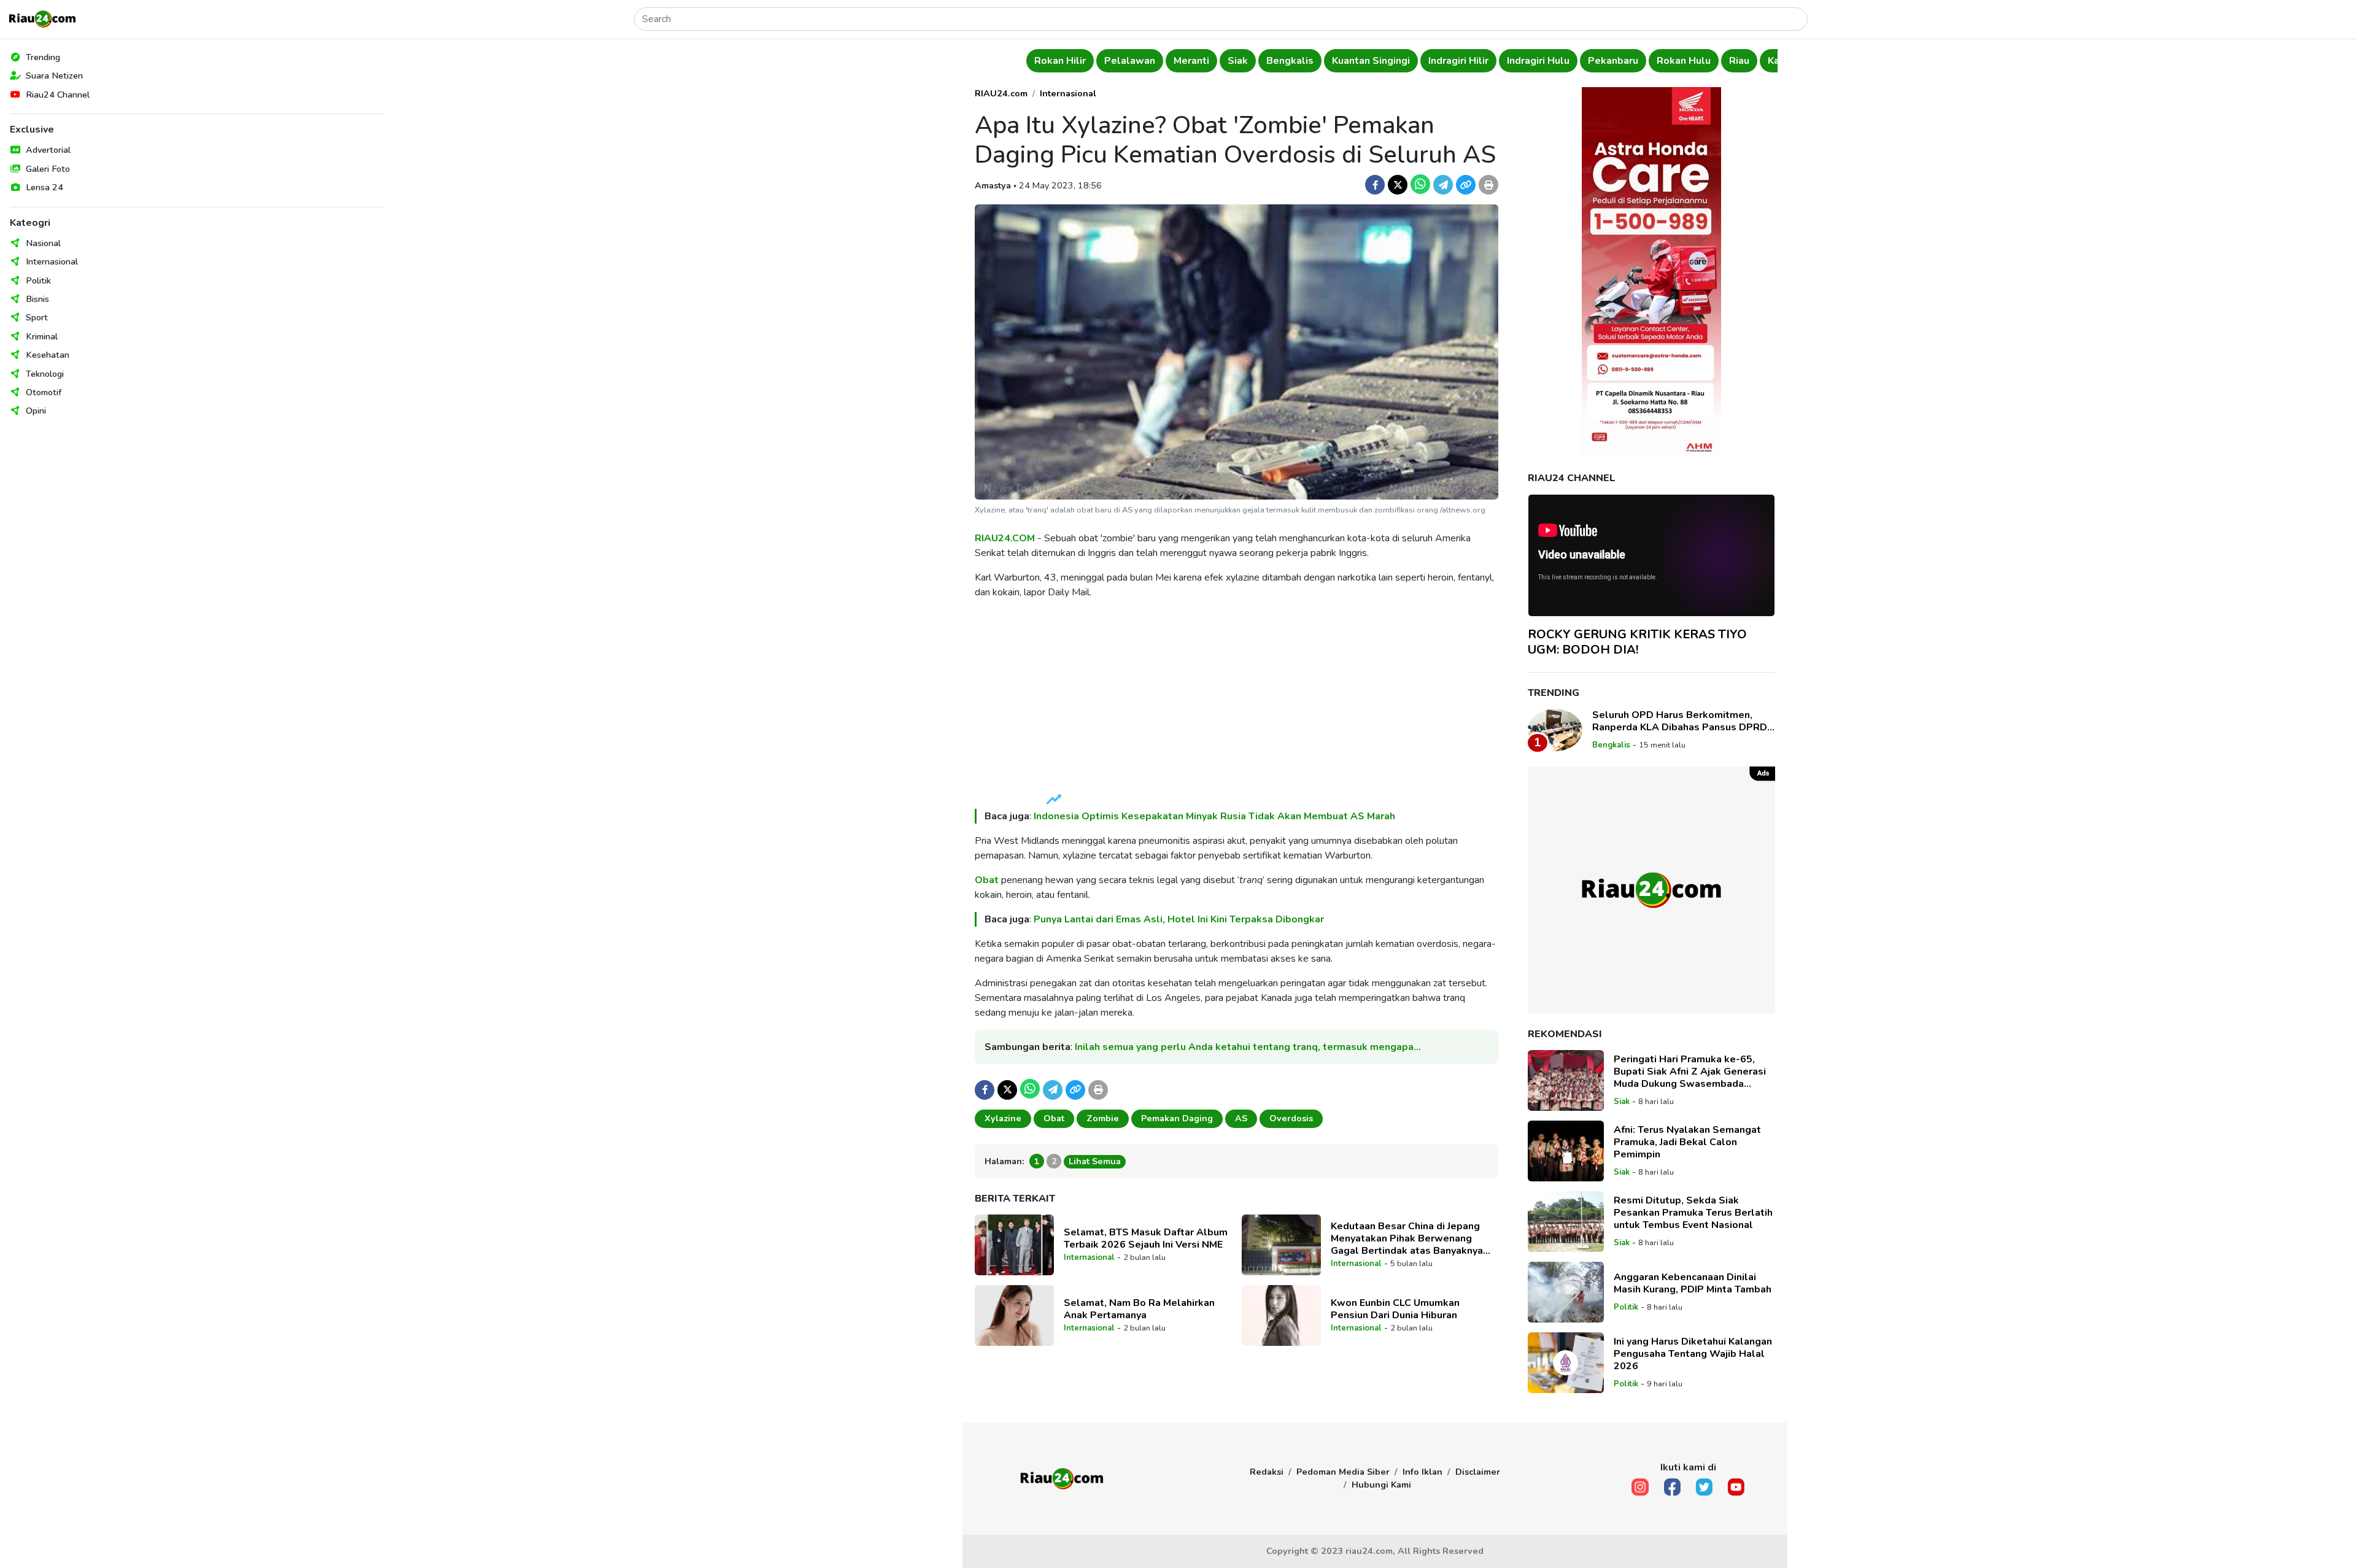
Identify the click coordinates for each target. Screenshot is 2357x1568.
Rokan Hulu (1684, 61)
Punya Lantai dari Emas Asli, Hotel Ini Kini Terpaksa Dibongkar (1179, 919)
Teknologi (45, 374)
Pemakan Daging (1177, 1118)
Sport (37, 317)
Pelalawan (1130, 61)
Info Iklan (1422, 1472)
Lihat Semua (1095, 1161)
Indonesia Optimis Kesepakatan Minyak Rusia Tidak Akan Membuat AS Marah (1214, 816)
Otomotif (44, 392)
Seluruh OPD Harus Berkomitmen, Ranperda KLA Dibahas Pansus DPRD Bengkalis (1680, 721)
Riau (1739, 61)
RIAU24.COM (1005, 538)
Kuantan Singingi (1371, 61)
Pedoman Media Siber (1343, 1472)
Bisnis (37, 299)
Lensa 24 (45, 187)
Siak (1238, 61)
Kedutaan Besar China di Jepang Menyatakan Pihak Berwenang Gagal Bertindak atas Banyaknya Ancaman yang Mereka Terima (1407, 1238)
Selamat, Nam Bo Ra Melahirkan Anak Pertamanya (1139, 1309)
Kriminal (42, 336)
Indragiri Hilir (1458, 61)
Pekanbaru (1613, 61)
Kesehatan (48, 355)
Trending (43, 57)
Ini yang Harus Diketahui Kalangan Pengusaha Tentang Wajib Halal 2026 (1693, 1354)
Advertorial (48, 150)
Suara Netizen (54, 75)
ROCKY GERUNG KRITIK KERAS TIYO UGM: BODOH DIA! (1637, 642)
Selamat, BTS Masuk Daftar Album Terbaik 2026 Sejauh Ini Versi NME (1146, 1238)
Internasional (52, 261)
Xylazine (1003, 1118)
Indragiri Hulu (1538, 61)
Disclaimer (1478, 1472)
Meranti (1191, 61)
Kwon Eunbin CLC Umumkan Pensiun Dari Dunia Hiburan (1395, 1309)
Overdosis (1291, 1118)
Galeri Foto (48, 169)
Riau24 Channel (58, 95)
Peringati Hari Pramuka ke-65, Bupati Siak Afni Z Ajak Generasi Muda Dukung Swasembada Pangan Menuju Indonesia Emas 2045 (1690, 1072)
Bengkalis (1290, 61)
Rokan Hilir (1060, 61)
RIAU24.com (1001, 93)
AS (1241, 1118)
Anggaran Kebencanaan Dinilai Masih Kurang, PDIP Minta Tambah (1693, 1283)
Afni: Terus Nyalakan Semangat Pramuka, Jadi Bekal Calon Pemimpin (1687, 1142)
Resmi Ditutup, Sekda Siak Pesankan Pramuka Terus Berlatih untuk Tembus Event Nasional (1693, 1213)
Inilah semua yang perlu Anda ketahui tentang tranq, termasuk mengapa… (1248, 1047)
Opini (36, 411)
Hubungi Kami (1381, 1485)
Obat (987, 880)
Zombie (1103, 1118)
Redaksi (1267, 1472)
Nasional (43, 243)
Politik (38, 280)
